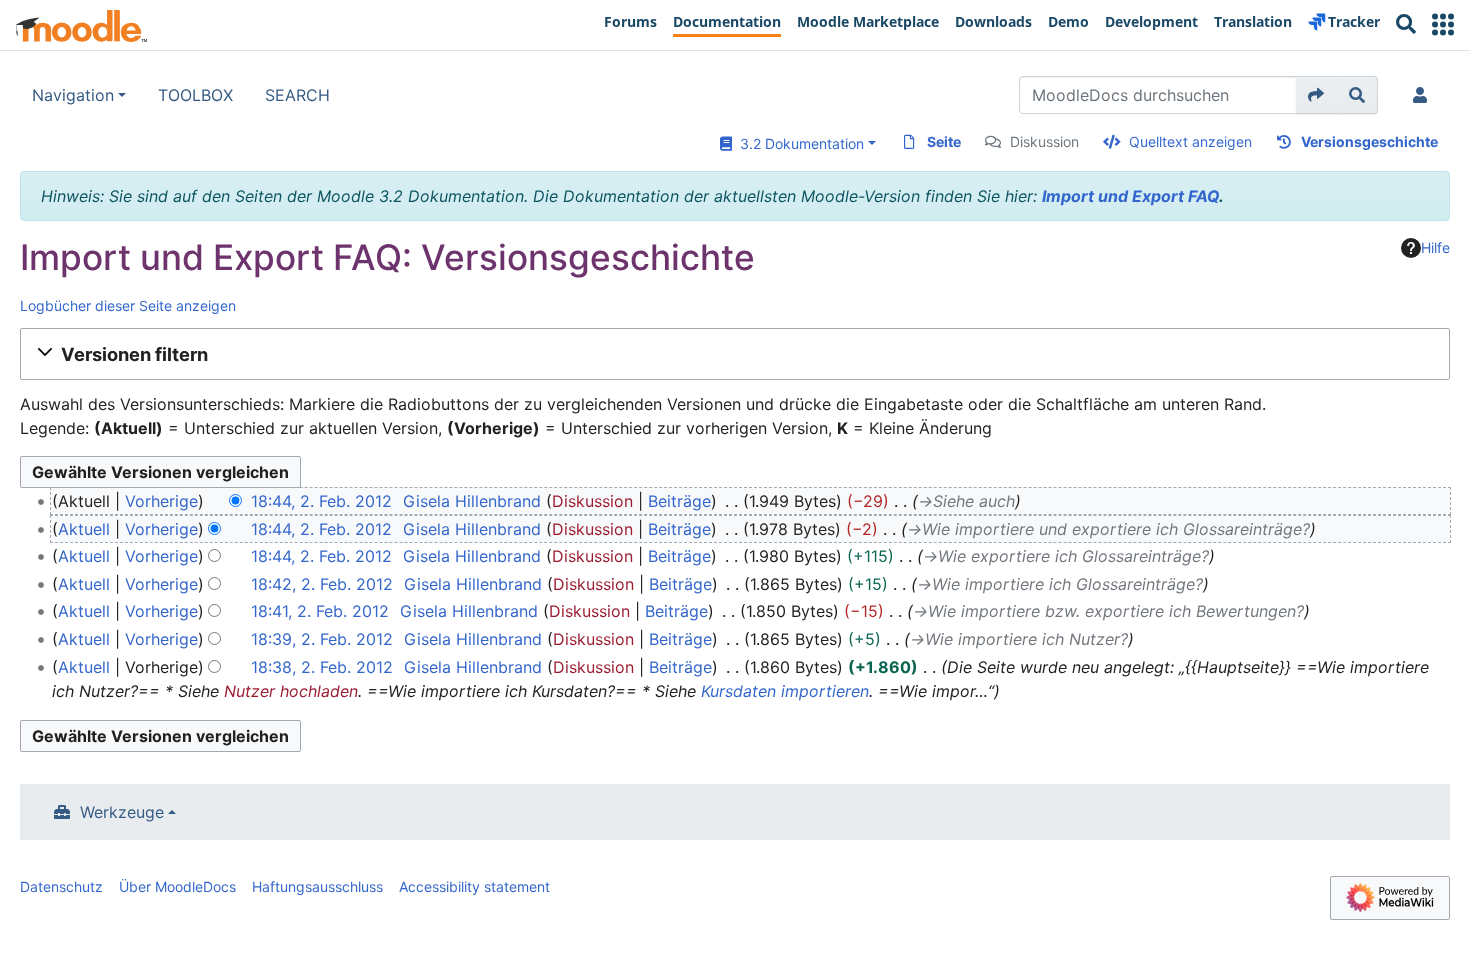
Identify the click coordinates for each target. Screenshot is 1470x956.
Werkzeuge (122, 812)
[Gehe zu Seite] (1316, 95)
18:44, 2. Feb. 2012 (321, 501)
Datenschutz (61, 886)
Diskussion (1044, 141)
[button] (1443, 24)
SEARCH (297, 95)
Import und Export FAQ (1130, 196)
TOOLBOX (195, 95)
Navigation (73, 95)
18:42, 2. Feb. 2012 (322, 584)
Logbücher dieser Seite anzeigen (128, 305)
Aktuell (84, 529)
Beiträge (679, 501)
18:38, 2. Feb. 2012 (322, 667)
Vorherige (161, 501)
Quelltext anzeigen (1190, 141)
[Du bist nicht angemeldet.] (1424, 95)
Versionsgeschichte (1369, 141)
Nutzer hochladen (291, 691)
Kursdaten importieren (785, 691)
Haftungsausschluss (317, 886)
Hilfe (1435, 247)
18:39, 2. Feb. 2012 (322, 639)
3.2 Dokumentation (798, 143)
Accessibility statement (474, 886)
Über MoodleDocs (177, 886)
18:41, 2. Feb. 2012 (320, 611)
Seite (944, 141)
